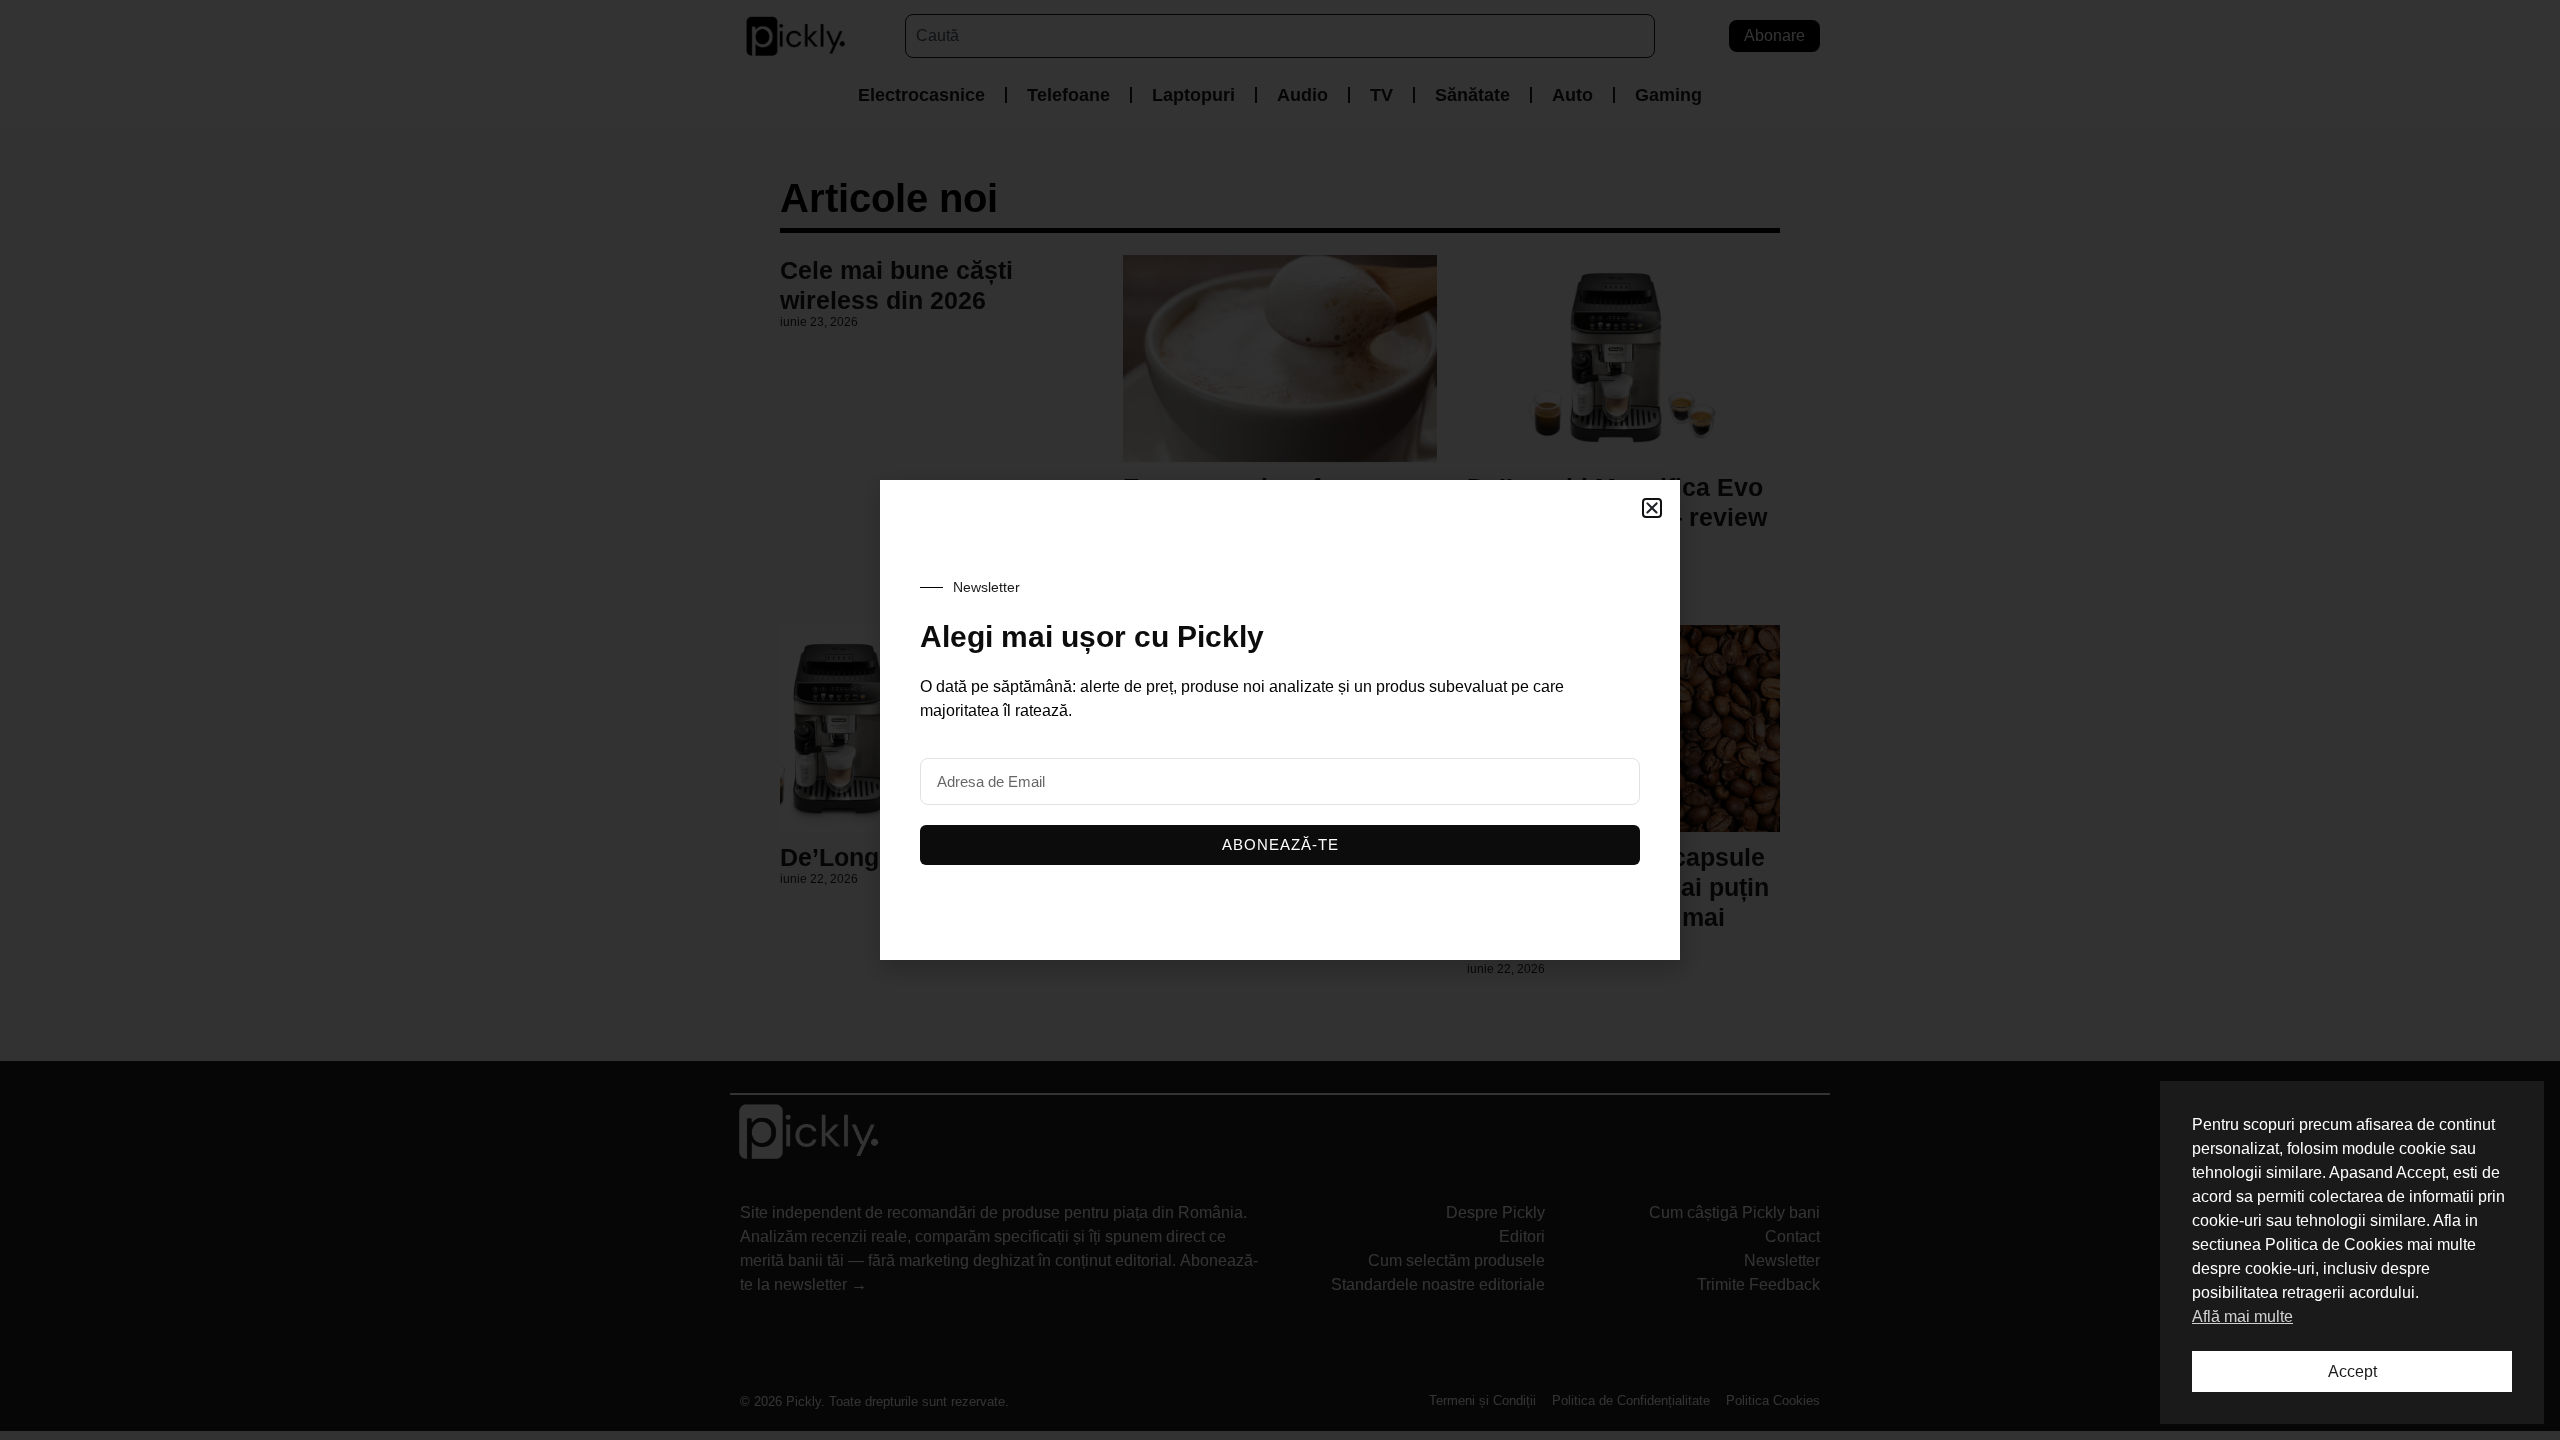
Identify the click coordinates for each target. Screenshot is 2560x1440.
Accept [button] (2352, 1371)
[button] (1652, 508)
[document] (1280, 720)
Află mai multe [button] (2242, 1316)
